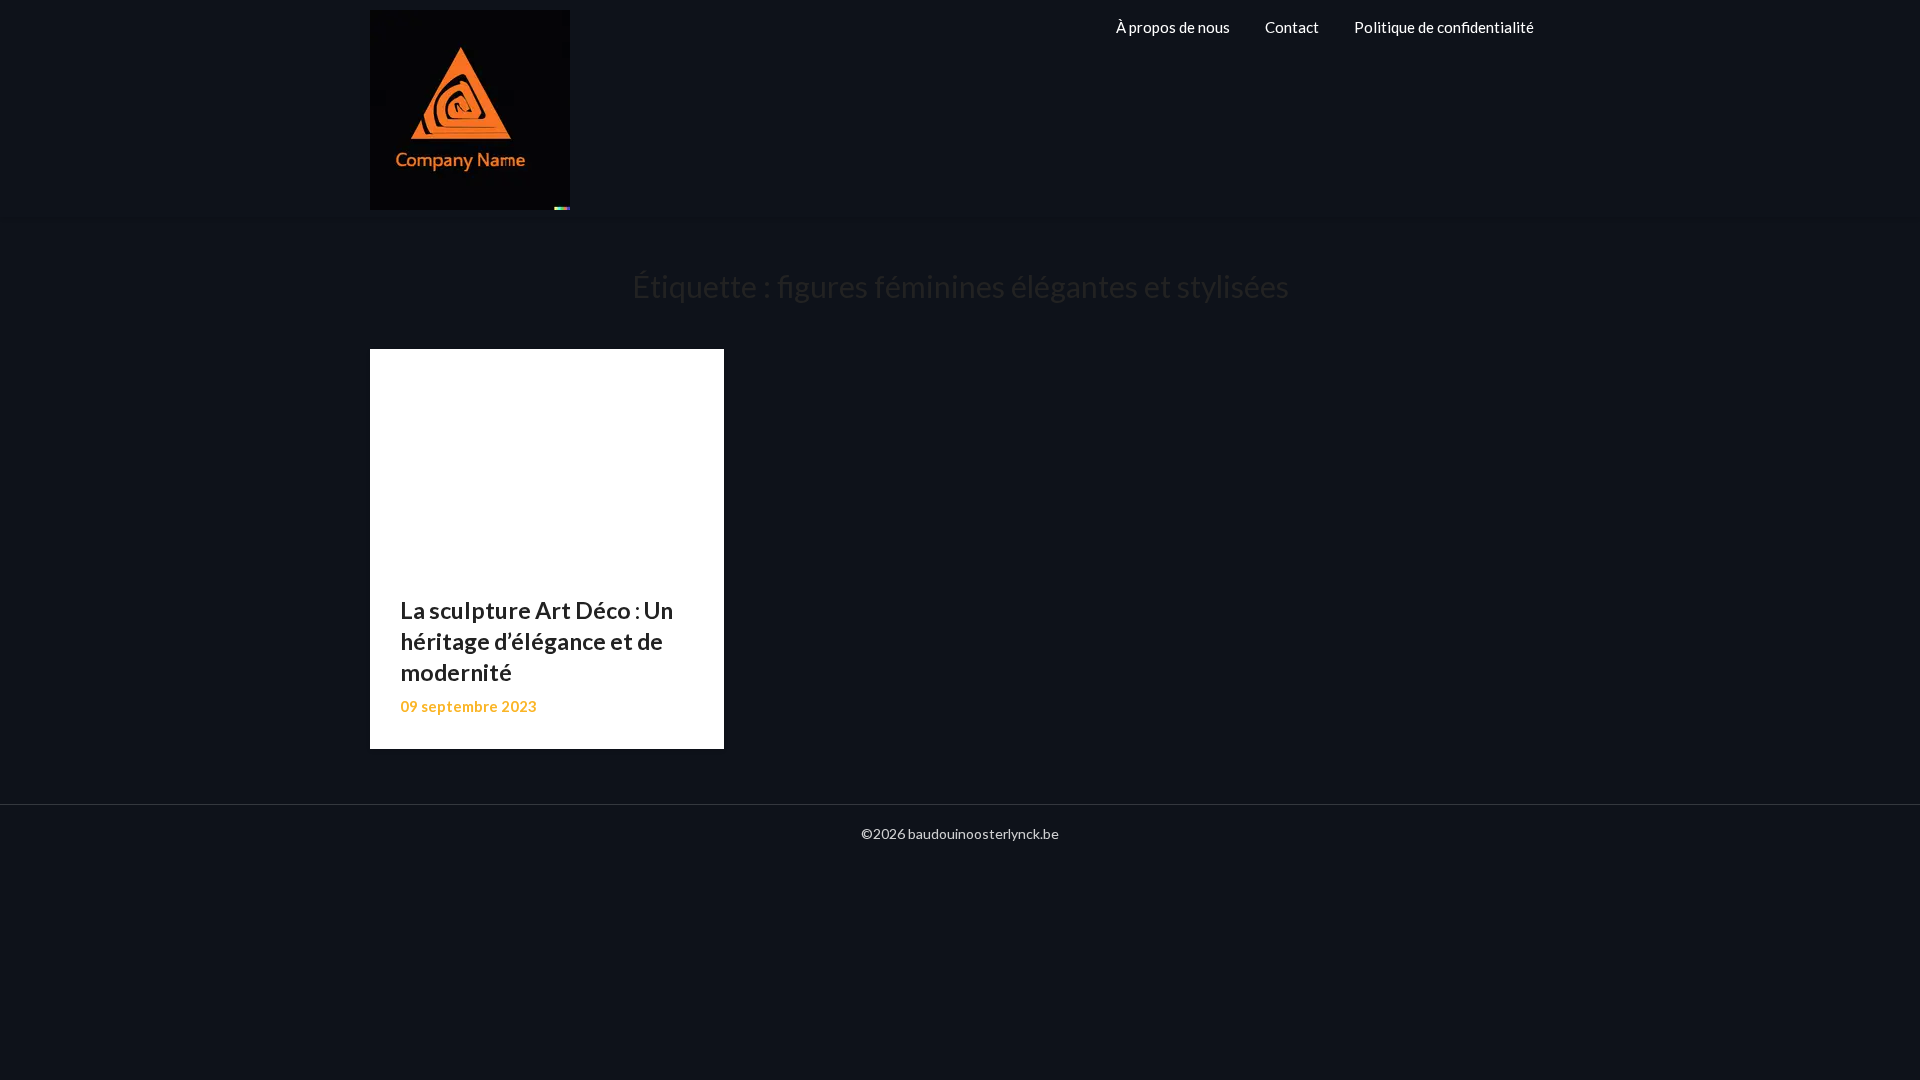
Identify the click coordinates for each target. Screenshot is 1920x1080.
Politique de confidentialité (1444, 27)
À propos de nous (1173, 27)
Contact (1292, 27)
